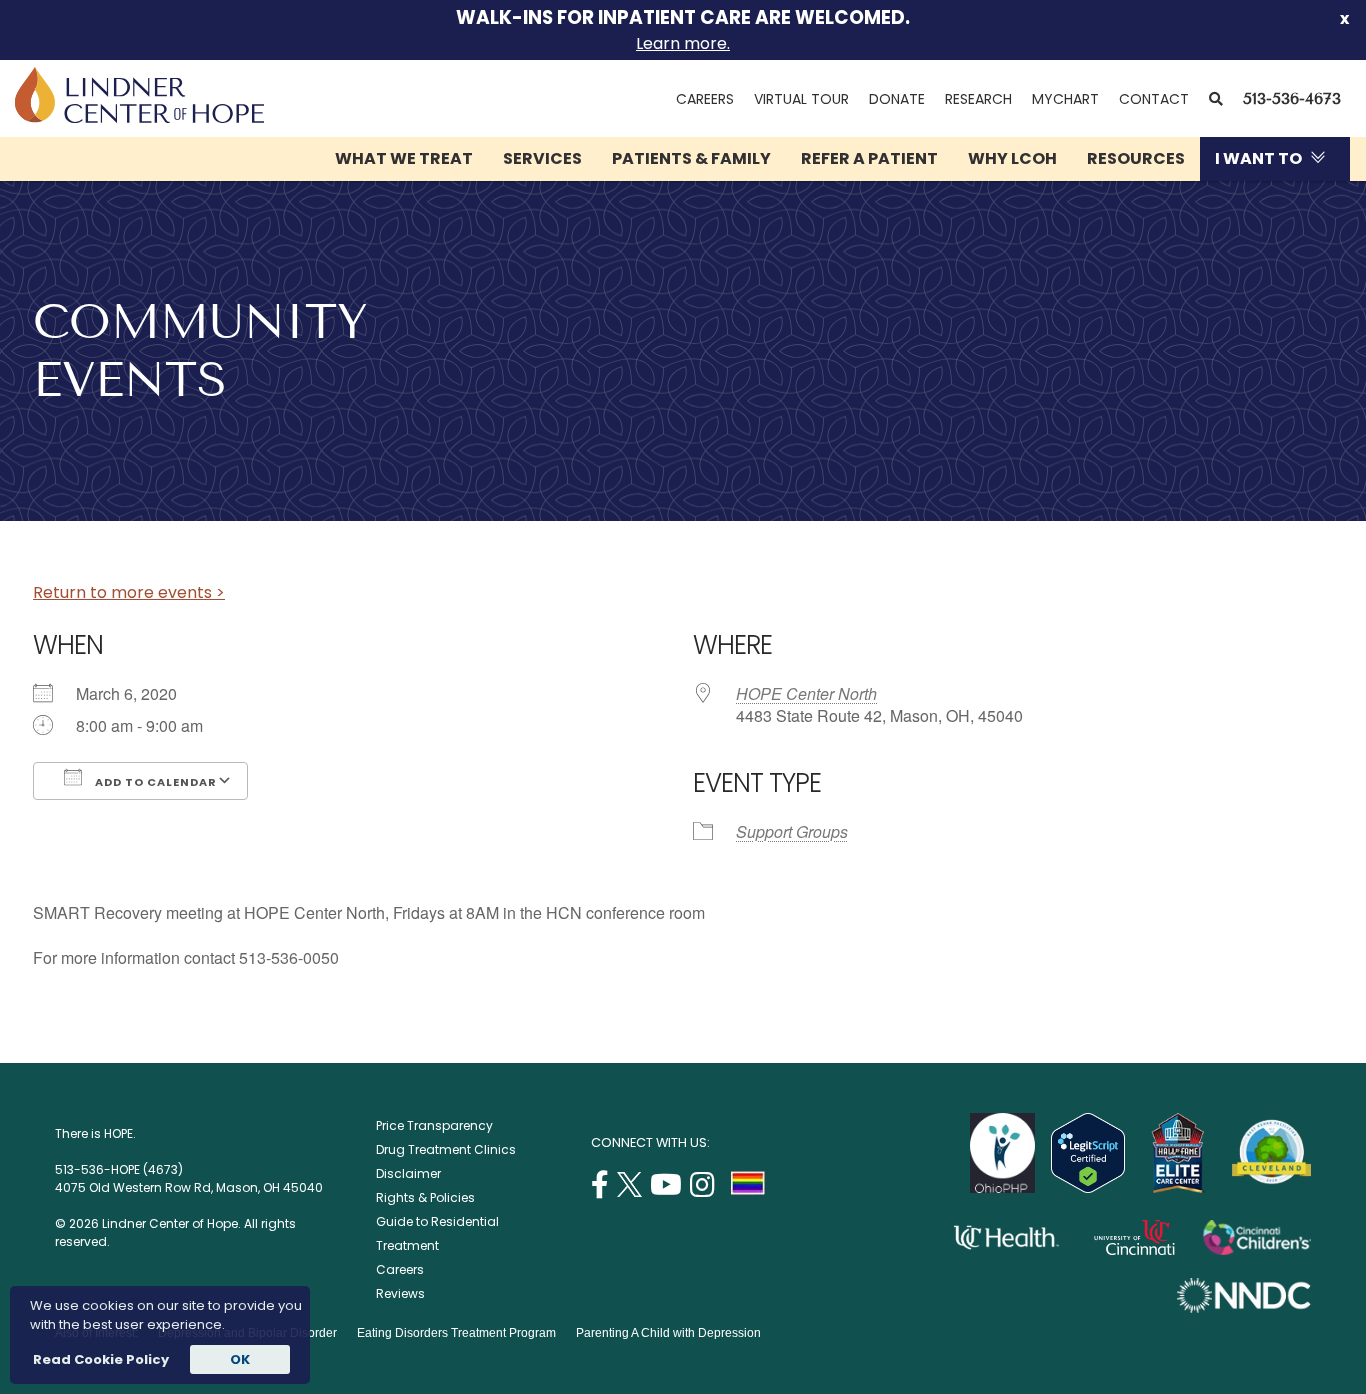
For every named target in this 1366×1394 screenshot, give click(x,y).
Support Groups (792, 831)
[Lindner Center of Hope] (139, 117)
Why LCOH (1012, 158)
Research (978, 99)
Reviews (400, 1293)
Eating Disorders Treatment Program (456, 1333)
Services (542, 158)
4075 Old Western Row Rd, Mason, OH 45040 (189, 1187)
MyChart (1070, 99)
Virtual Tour (801, 99)
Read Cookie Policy (99, 1359)
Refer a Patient (869, 158)
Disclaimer (408, 1173)
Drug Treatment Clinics (446, 1149)
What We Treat (404, 158)
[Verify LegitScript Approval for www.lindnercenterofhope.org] (1088, 1187)
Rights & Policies (425, 1197)
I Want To (1258, 158)
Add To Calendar (154, 782)
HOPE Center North (806, 693)
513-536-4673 (1292, 98)
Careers (705, 99)
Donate (897, 99)
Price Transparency (434, 1125)
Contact (1154, 99)
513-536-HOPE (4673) (119, 1169)
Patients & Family (691, 158)
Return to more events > (129, 592)
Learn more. (683, 43)
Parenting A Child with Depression (668, 1333)
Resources (1136, 158)
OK (240, 1359)
